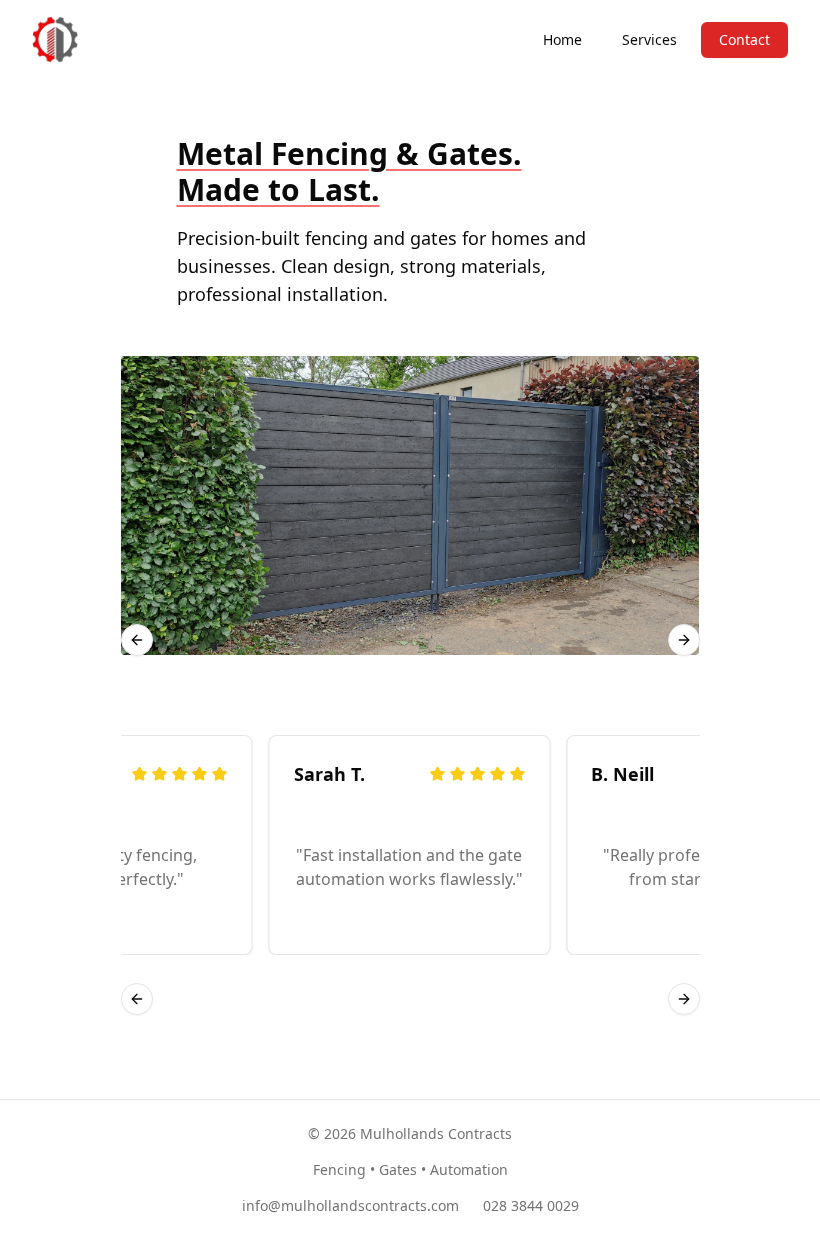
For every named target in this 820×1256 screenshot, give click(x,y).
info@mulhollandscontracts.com (350, 1205)
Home (562, 39)
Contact (744, 39)
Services (649, 39)
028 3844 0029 (531, 1205)
